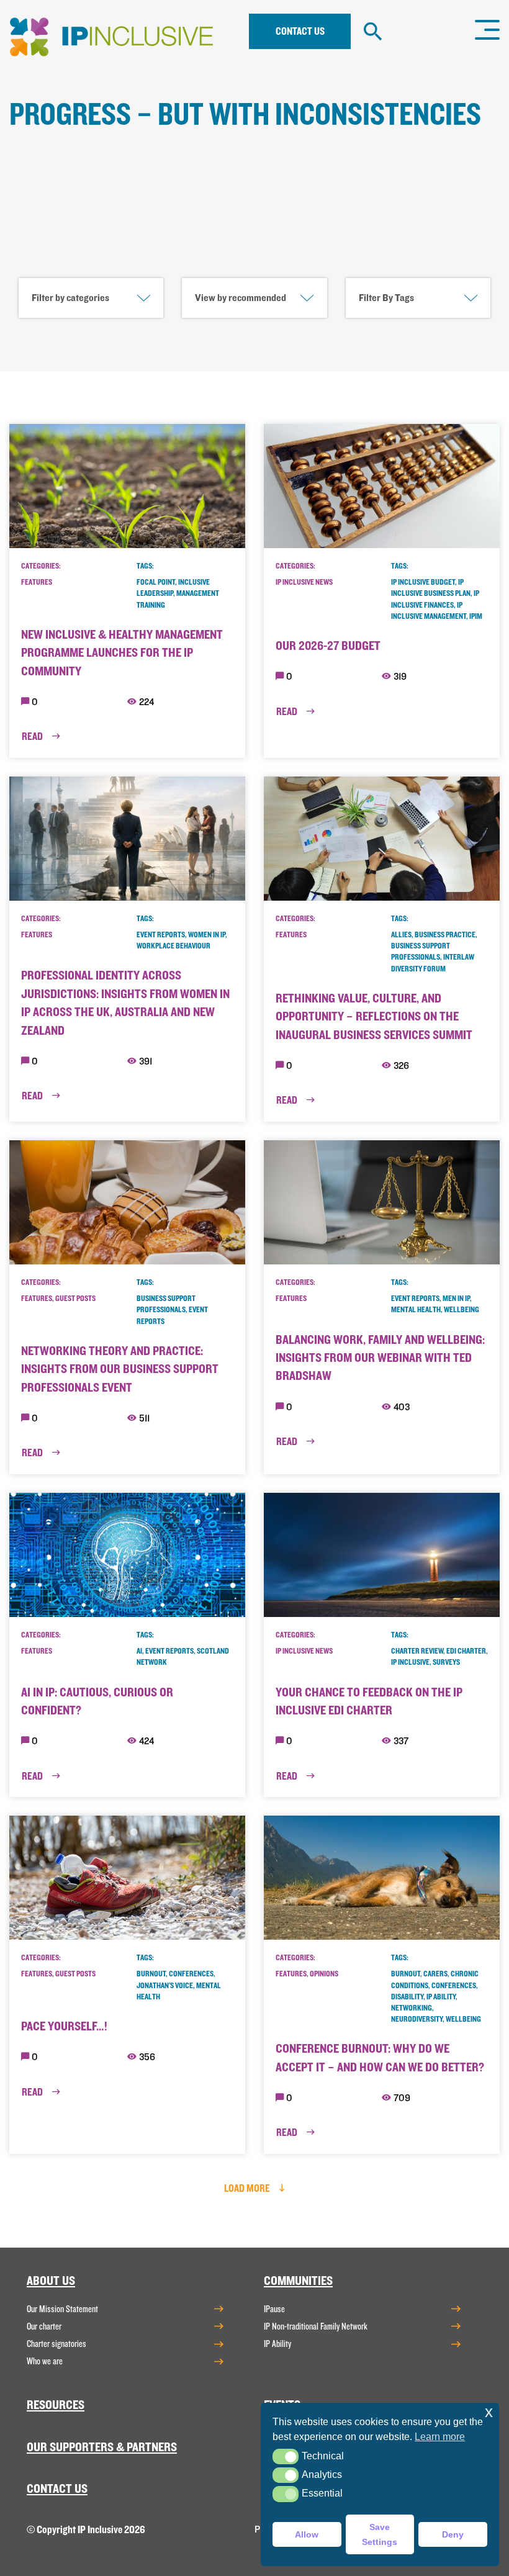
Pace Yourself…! (64, 2026)
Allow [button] (307, 2534)
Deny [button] (453, 2534)
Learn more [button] (440, 2437)
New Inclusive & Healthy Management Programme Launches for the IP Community (122, 653)
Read (33, 736)
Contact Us (57, 2489)
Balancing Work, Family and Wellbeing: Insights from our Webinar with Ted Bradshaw (380, 1358)
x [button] (489, 2412)
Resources (56, 2405)
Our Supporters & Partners (102, 2447)
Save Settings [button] (380, 2534)
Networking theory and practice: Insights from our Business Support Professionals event (120, 1369)
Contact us (300, 31)
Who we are (45, 2361)
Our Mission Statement (62, 2309)
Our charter (44, 2326)
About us (51, 2281)
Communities (298, 2281)
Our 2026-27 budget (328, 646)
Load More (248, 2188)
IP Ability (277, 2344)
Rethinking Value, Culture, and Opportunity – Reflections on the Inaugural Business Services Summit (374, 1017)
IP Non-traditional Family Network (316, 2326)
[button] (285, 2457)
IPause (274, 2309)
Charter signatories (56, 2344)
